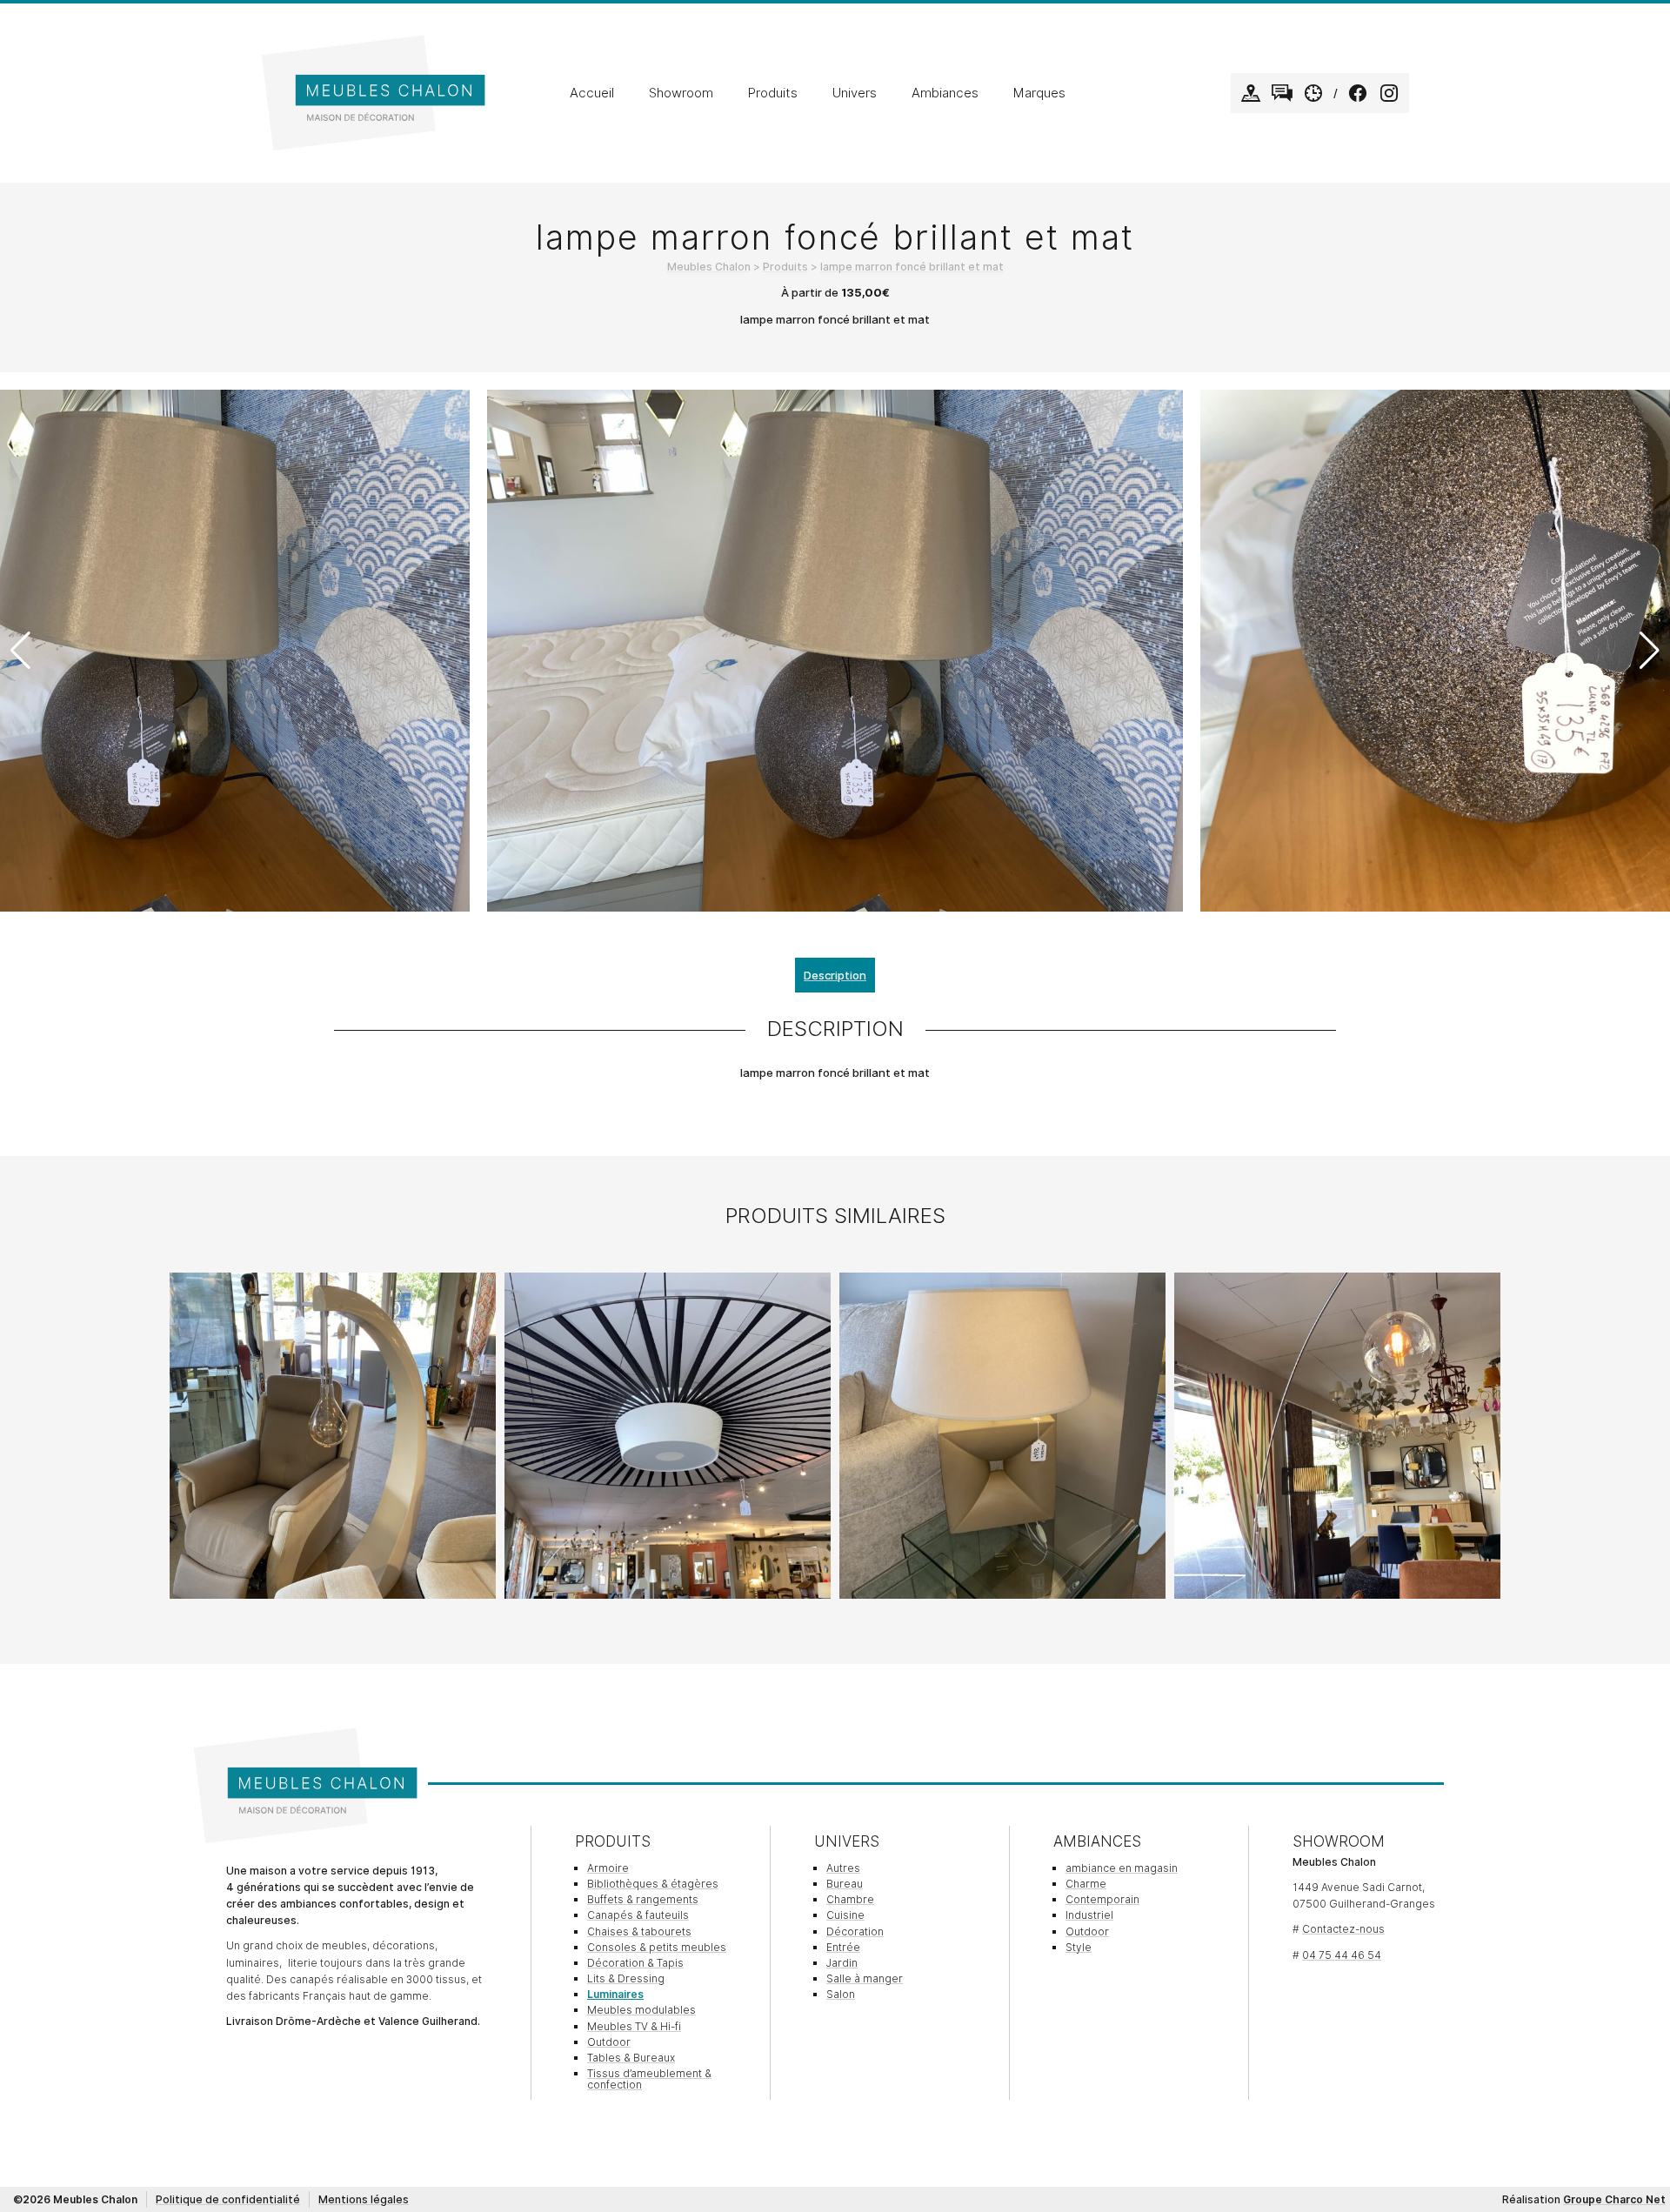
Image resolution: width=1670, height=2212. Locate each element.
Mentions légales (364, 2199)
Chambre (850, 1899)
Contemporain (1102, 1899)
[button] (1650, 651)
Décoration (855, 1931)
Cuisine (845, 1915)
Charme (1086, 1884)
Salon (841, 1994)
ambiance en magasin (1122, 1868)
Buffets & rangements (643, 1899)
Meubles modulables (641, 2010)
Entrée (843, 1947)
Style (1079, 1947)
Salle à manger (865, 1978)
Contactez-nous (1343, 1929)
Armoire (608, 1868)
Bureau (845, 1884)
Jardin (842, 1963)
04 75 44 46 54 (1342, 1955)
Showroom (681, 93)
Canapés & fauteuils (638, 1915)
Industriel (1089, 1915)
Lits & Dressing (626, 1978)
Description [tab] (835, 975)
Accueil (592, 93)
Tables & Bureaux (631, 2058)
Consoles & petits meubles (657, 1947)
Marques (1039, 93)
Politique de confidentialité (228, 2199)
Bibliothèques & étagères (653, 1884)
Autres (843, 1868)
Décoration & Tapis (635, 1963)
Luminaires (615, 1994)
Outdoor (609, 2042)
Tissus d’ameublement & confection (649, 2079)
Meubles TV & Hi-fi (634, 2026)
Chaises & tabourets (639, 1931)
